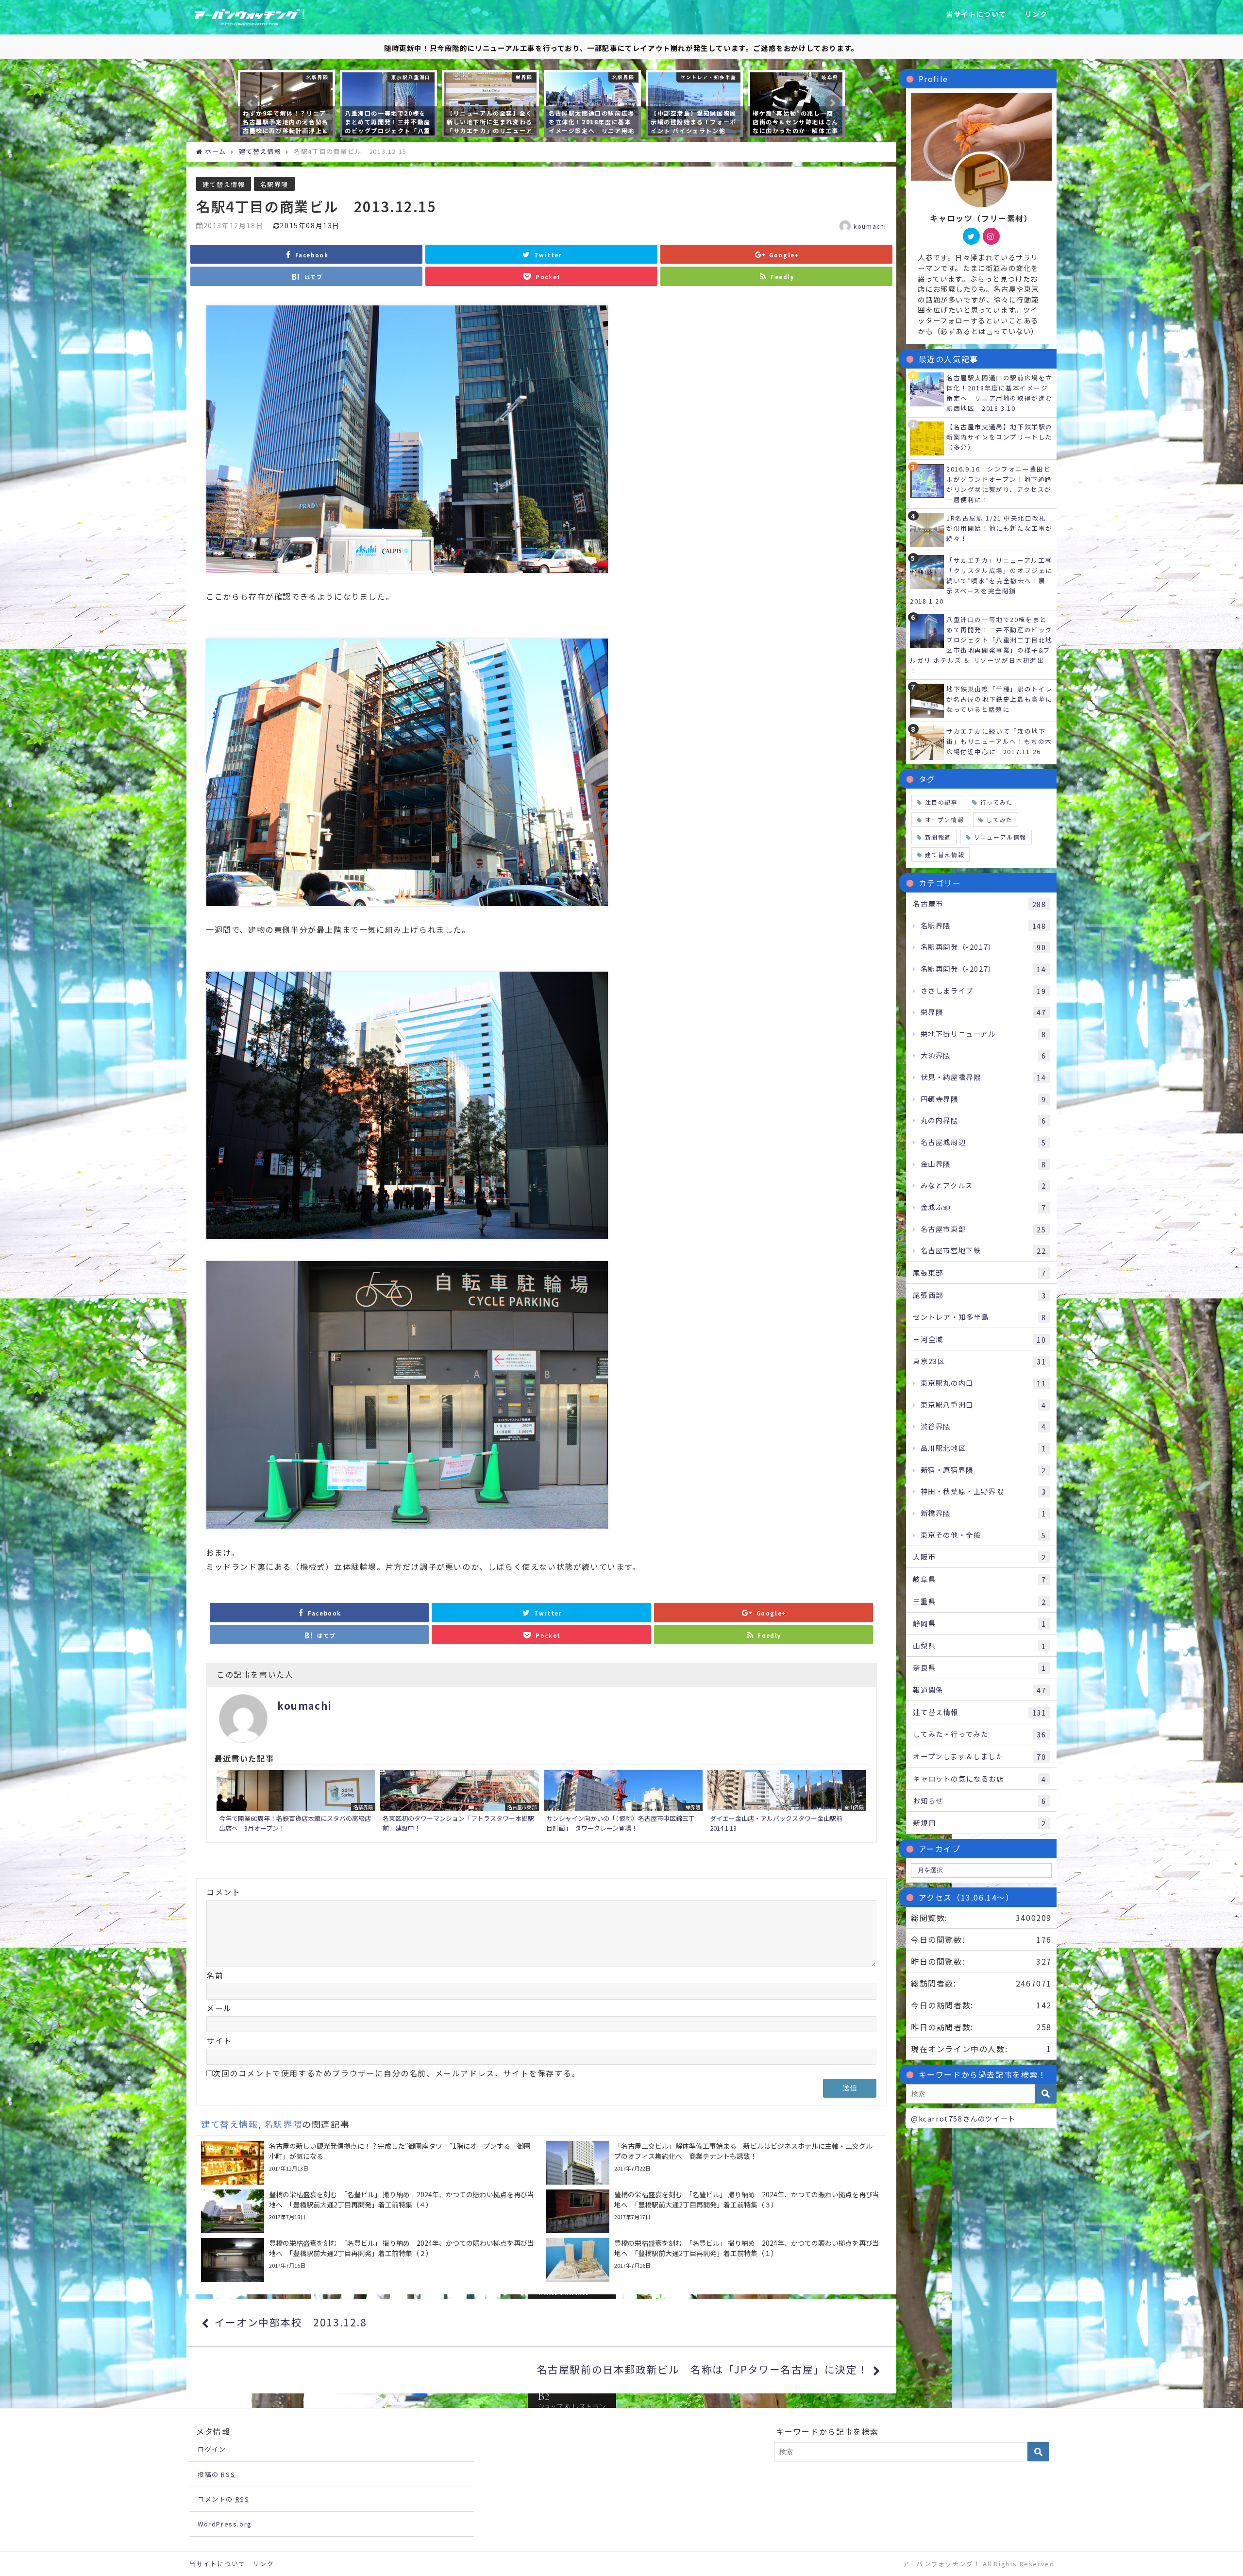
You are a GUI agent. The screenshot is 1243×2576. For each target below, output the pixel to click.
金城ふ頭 (983, 1207)
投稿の (216, 2474)
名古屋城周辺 (983, 1142)
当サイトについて (976, 14)
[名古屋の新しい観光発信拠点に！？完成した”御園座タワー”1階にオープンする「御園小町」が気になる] (369, 2163)
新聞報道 (938, 837)
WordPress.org (225, 2524)
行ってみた (997, 802)
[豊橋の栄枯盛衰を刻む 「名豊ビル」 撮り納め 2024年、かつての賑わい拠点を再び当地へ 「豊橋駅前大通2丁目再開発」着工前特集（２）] (369, 2260)
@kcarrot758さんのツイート (963, 2118)
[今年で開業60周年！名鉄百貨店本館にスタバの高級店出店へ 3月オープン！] (296, 1802)
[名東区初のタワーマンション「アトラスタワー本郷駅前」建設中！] (460, 1802)
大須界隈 (983, 1055)
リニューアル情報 (1000, 837)
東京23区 (979, 1361)
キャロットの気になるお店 (979, 1779)
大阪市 (979, 1557)
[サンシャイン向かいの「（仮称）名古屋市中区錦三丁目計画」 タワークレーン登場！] (623, 1802)
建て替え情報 (224, 184)
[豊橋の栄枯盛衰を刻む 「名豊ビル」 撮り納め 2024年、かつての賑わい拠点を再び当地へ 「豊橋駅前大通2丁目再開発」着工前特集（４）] (369, 2211)
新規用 (979, 1823)
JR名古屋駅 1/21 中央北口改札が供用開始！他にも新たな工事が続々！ (999, 528)
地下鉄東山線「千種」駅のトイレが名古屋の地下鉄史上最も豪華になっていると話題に (999, 699)
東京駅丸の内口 (983, 1383)
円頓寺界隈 (983, 1099)
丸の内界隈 (983, 1120)
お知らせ (979, 1801)
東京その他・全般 (983, 1535)
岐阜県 (979, 1579)
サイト (219, 2040)
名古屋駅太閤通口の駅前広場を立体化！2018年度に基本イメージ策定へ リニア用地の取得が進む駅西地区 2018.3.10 (999, 393)
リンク (1036, 14)
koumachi (870, 226)
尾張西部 (979, 1295)
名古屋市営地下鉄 (983, 1250)
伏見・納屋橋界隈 (983, 1077)
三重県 (979, 1601)
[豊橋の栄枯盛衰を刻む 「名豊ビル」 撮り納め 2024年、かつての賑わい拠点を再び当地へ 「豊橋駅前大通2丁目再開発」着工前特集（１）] (714, 2260)
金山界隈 (983, 1164)
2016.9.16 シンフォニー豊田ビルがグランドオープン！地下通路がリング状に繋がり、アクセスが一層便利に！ (999, 484)
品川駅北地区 (983, 1448)
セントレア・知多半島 (979, 1317)
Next (832, 103)
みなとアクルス (983, 1185)
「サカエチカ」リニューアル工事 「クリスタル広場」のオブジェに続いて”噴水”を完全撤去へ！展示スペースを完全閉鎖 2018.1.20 (985, 581)
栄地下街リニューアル (983, 1034)
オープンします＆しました (979, 1756)
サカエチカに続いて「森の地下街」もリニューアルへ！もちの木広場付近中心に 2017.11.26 (999, 741)
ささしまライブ (983, 991)
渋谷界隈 (983, 1426)
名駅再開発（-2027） (983, 969)
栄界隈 (983, 1012)
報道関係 (979, 1690)
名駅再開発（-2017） (983, 947)
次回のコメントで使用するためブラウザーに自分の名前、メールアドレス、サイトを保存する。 (396, 2073)
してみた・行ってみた (979, 1734)
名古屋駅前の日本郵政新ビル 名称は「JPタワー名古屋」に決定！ (703, 2369)
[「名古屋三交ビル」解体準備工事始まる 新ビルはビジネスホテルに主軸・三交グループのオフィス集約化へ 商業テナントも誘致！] (714, 2163)
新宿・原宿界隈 (983, 1470)
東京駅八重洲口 (983, 1405)
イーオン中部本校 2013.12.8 (291, 2322)
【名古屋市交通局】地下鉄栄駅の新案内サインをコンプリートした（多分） (999, 437)
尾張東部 (979, 1273)
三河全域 (979, 1339)
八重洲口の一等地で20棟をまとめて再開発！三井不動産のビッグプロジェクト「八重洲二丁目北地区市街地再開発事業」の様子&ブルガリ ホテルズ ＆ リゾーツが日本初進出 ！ (981, 645)
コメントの (223, 2499)
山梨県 (979, 1646)
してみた (999, 819)
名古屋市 (979, 904)
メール (219, 2008)
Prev (251, 103)
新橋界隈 (983, 1513)
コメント (223, 1892)
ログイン (212, 2449)
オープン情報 (945, 819)
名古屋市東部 (983, 1229)
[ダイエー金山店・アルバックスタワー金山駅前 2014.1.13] (787, 1802)
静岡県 (979, 1623)
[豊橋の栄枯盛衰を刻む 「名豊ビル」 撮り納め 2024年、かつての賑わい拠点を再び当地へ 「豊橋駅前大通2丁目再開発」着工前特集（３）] (714, 2211)
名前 (215, 1975)
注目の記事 (941, 802)
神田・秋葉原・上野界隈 (983, 1491)
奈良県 (979, 1667)
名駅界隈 (274, 184)
